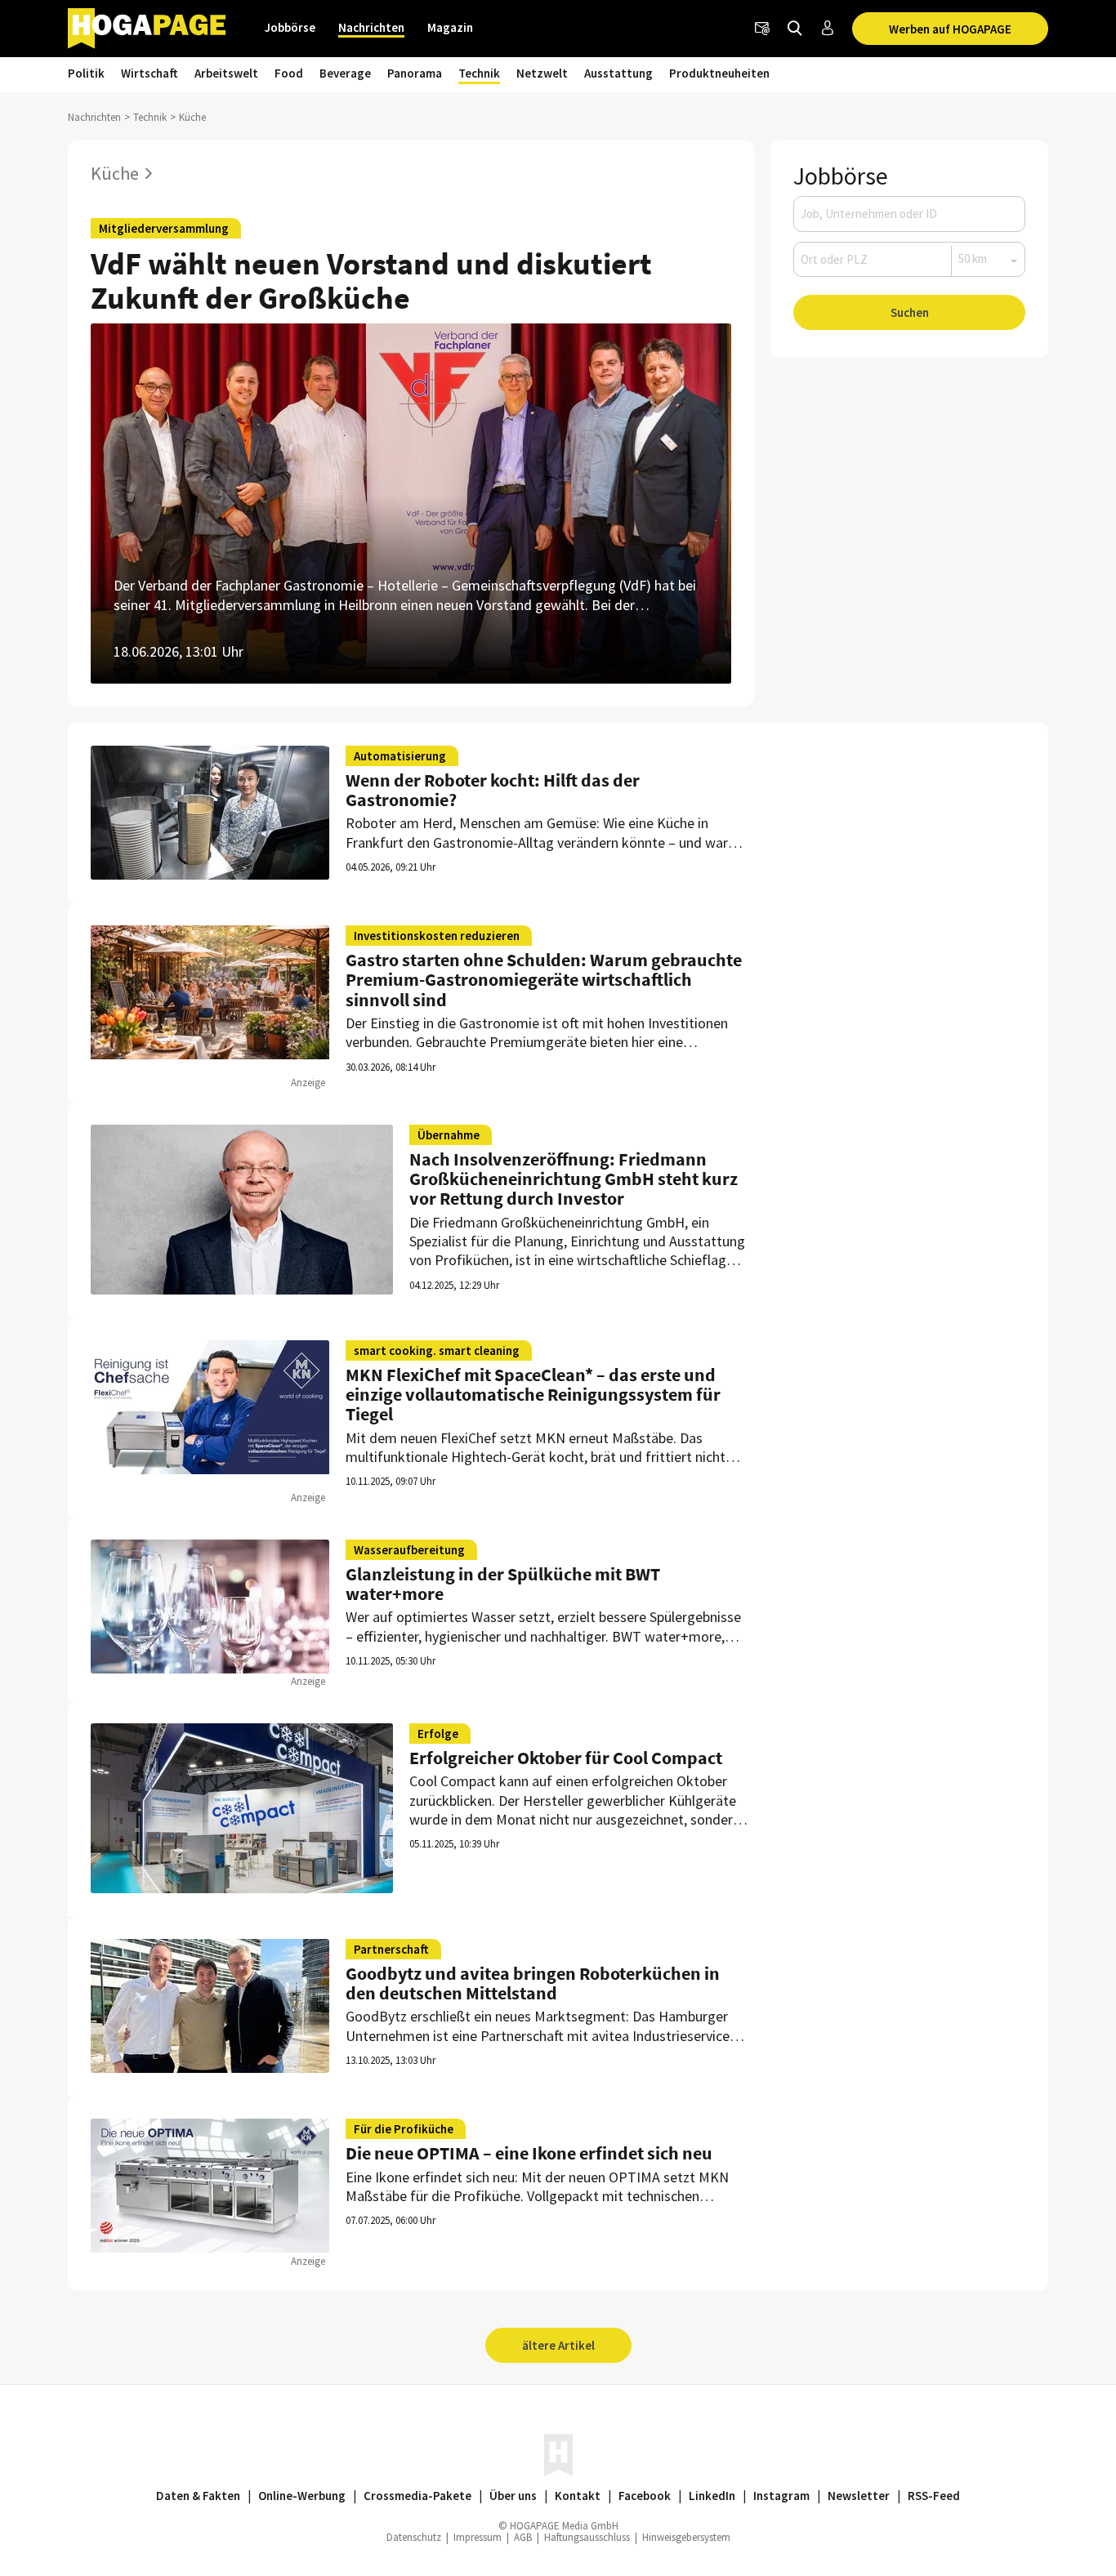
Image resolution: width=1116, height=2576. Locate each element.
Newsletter (859, 2496)
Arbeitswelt (226, 73)
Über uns (513, 2496)
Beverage (345, 73)
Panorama (415, 73)
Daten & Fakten (198, 2496)
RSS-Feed (934, 2496)
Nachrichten (371, 27)
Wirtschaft (150, 73)
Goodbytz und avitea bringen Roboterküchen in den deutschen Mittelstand (533, 1983)
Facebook (645, 2496)
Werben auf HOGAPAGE (950, 29)
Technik (479, 73)
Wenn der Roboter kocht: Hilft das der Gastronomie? (493, 790)
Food (289, 73)
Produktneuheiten (719, 73)
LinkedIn (712, 2496)
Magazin (450, 27)
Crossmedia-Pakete (417, 2496)
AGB (523, 2537)
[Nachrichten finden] (795, 29)
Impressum (478, 2537)
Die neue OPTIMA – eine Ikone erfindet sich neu (529, 2153)
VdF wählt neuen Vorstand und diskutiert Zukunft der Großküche (371, 281)
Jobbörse (290, 27)
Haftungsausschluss (587, 2537)
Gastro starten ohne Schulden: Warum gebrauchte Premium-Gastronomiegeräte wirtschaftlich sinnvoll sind (544, 979)
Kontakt (578, 2496)
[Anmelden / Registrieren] (828, 29)
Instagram (781, 2496)
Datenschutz (414, 2537)
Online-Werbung (302, 2496)
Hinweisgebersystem (686, 2537)
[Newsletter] (762, 29)
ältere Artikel (558, 2345)
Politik (86, 73)
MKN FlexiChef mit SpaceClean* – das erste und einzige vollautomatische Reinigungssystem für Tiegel (533, 1394)
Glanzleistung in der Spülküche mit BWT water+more (503, 1584)
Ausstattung (618, 73)
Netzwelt (542, 73)
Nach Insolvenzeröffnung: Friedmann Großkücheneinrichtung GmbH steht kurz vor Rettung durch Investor (574, 1179)
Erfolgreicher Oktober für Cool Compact (566, 1758)
